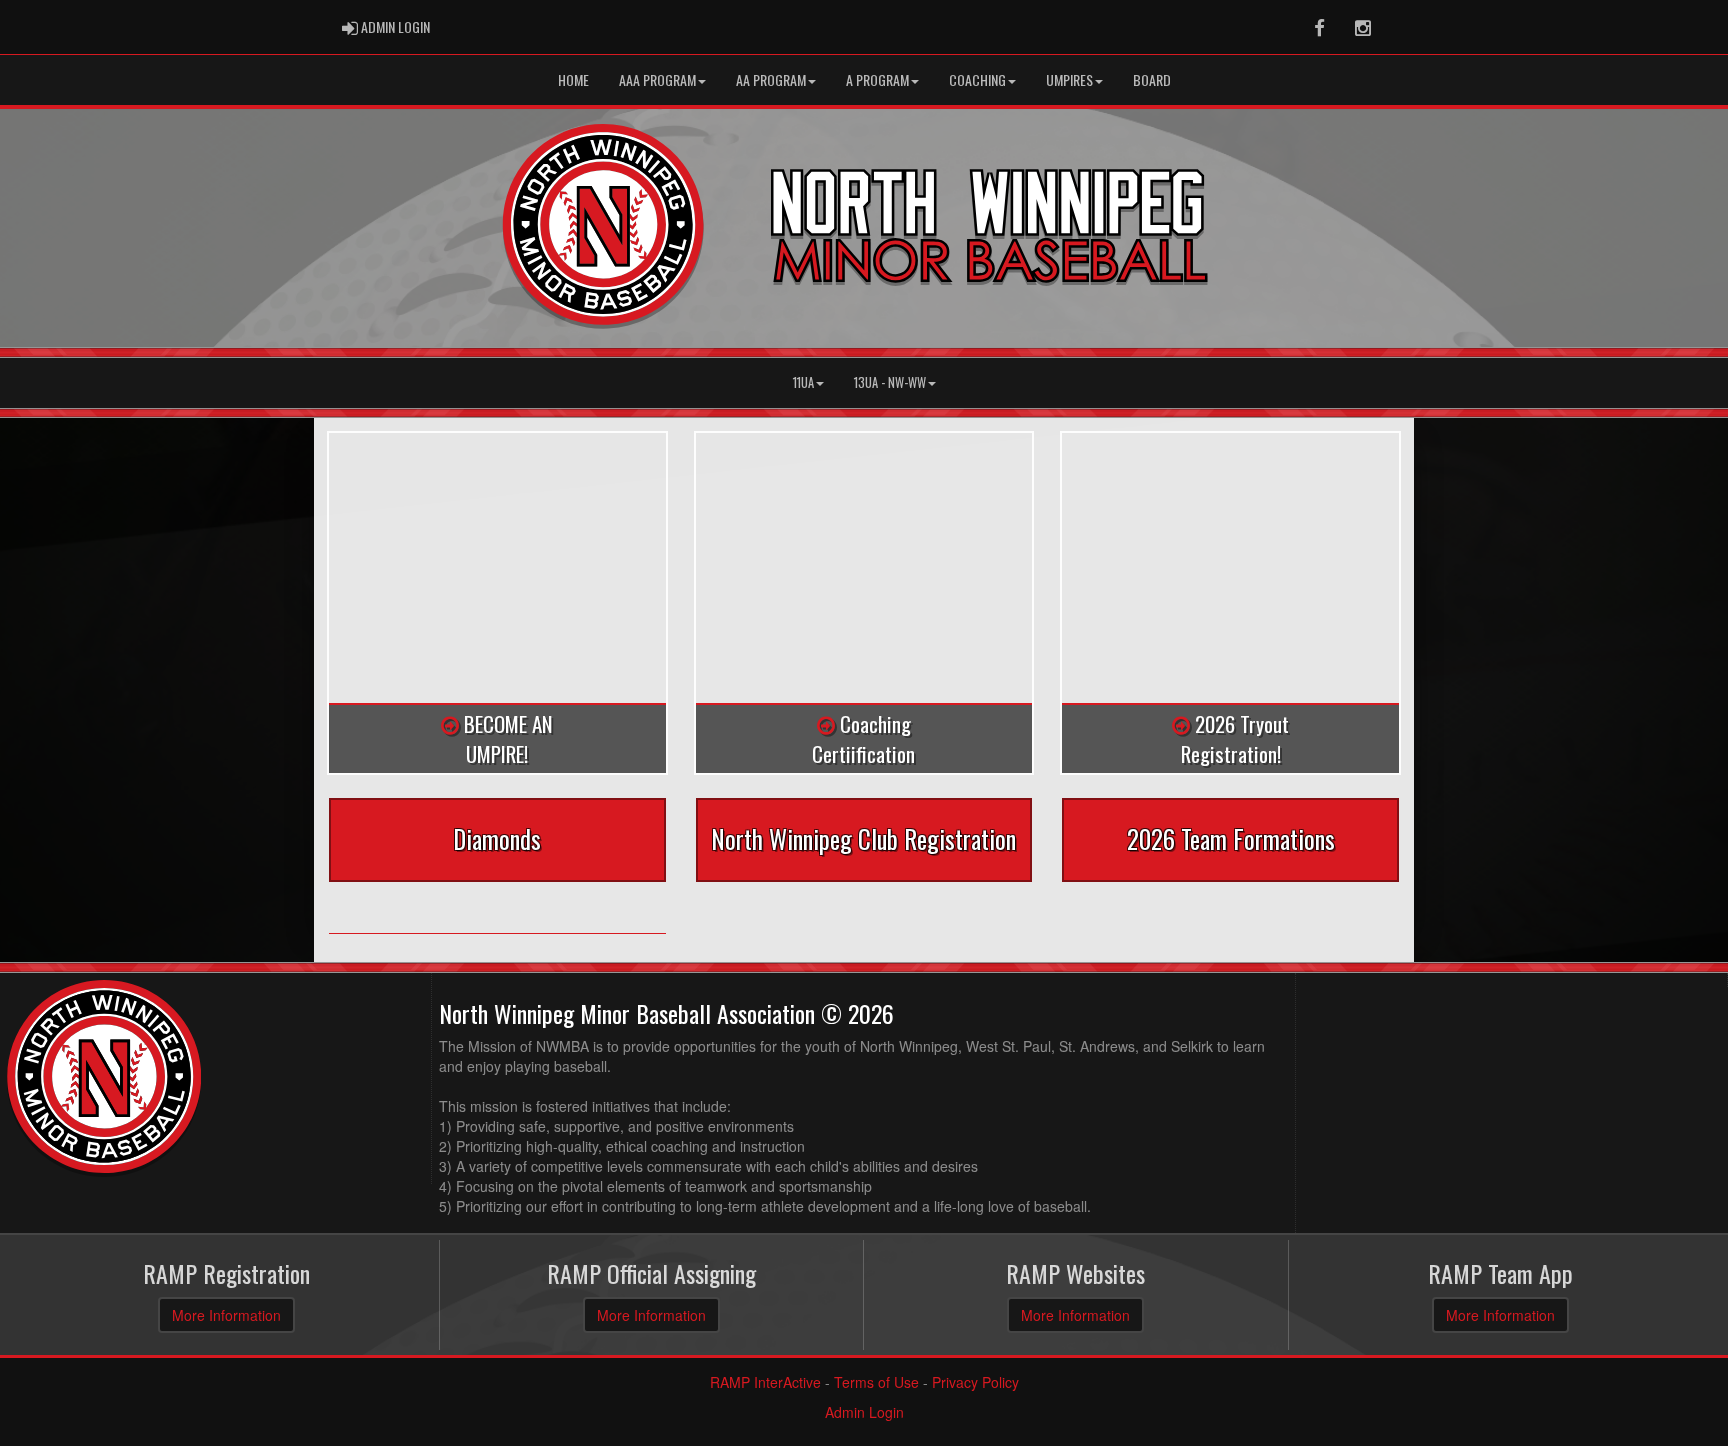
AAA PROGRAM (657, 79)
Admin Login (864, 1412)
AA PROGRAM (771, 79)
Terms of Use (876, 1382)
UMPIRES (1069, 79)
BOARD (1152, 79)
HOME (573, 79)
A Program (877, 79)
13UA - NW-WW (890, 382)
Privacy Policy (975, 1382)
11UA (803, 382)
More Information (226, 1315)
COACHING (977, 79)
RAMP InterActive (765, 1382)
